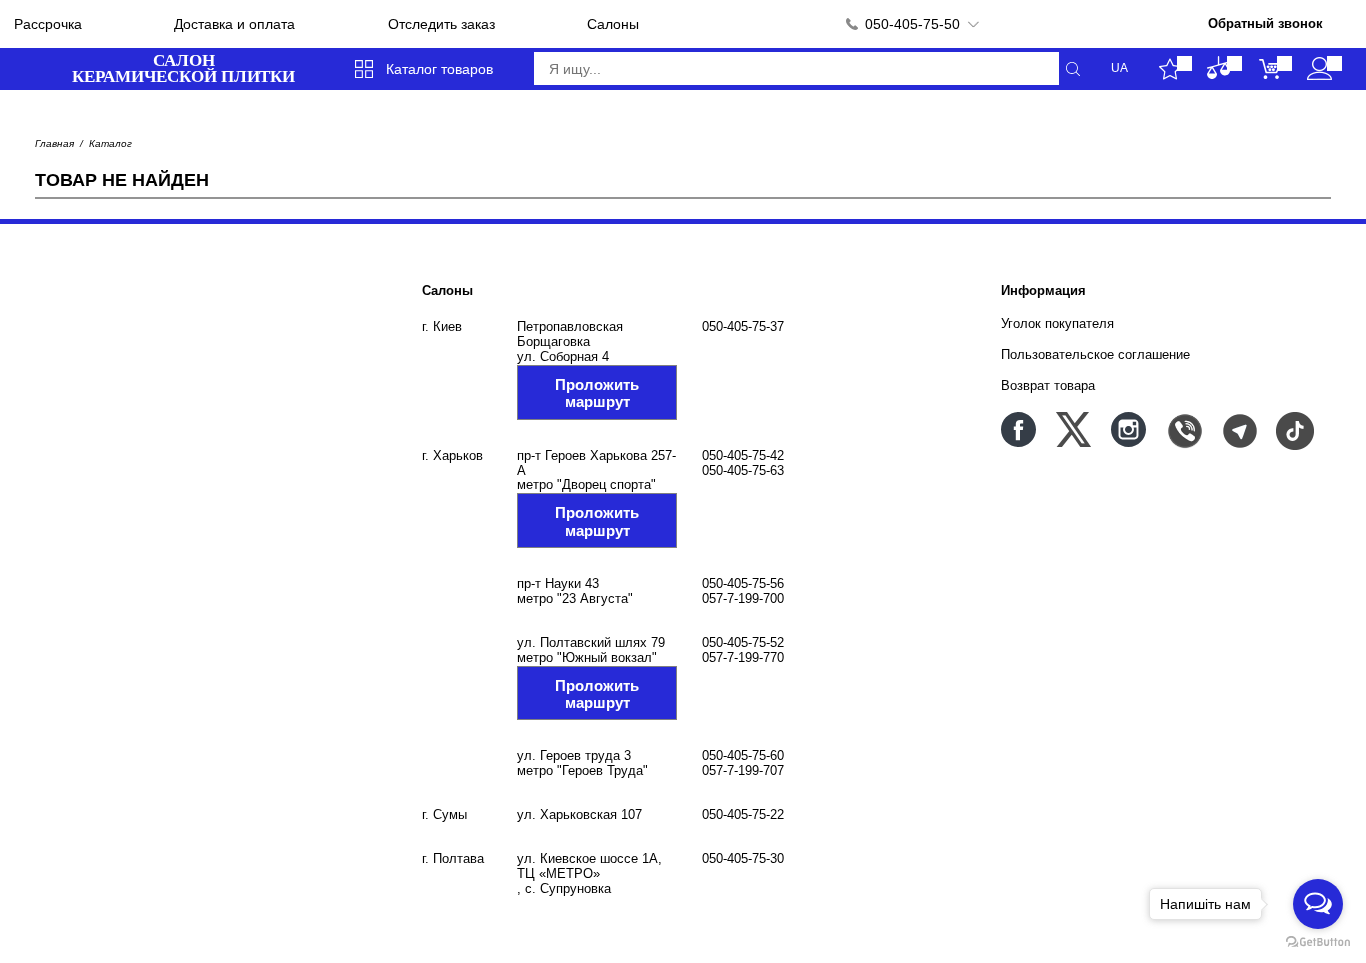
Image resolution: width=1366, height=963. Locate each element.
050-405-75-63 (743, 470)
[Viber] (1183, 429)
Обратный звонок (1265, 23)
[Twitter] (1073, 429)
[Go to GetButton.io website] (1318, 942)
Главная (54, 143)
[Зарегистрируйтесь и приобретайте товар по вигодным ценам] (1319, 69)
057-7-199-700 (743, 598)
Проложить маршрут (597, 393)
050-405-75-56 (743, 583)
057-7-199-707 (743, 770)
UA (1119, 68)
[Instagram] (1128, 429)
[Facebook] (1018, 429)
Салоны (613, 24)
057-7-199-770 (743, 657)
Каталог (110, 143)
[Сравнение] (1219, 69)
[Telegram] (1238, 429)
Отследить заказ (441, 24)
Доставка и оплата (234, 24)
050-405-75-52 (743, 642)
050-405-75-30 (743, 858)
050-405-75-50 (912, 24)
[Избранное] (1169, 69)
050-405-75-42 (743, 455)
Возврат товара (1048, 385)
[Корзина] (1269, 69)
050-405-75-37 (743, 326)
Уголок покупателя (1057, 323)
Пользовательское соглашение (1095, 354)
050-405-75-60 (743, 755)
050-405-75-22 (743, 814)
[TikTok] (1293, 429)
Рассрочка (48, 24)
